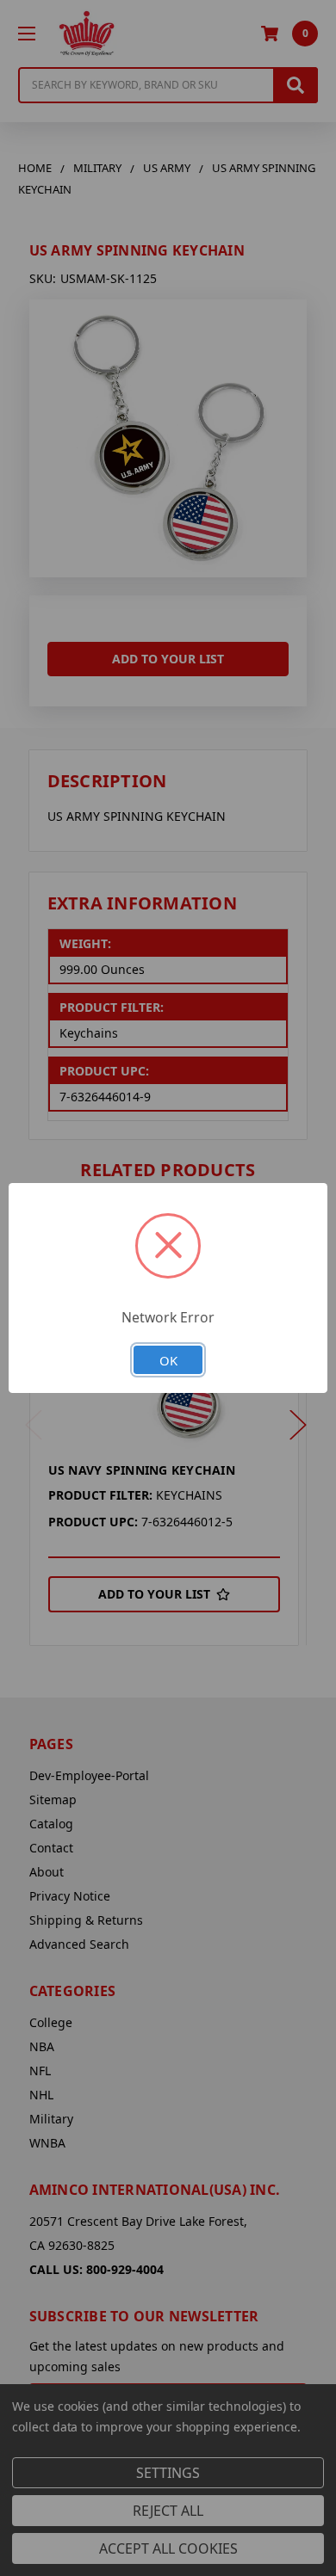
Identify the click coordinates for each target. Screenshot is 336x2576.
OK (168, 1360)
